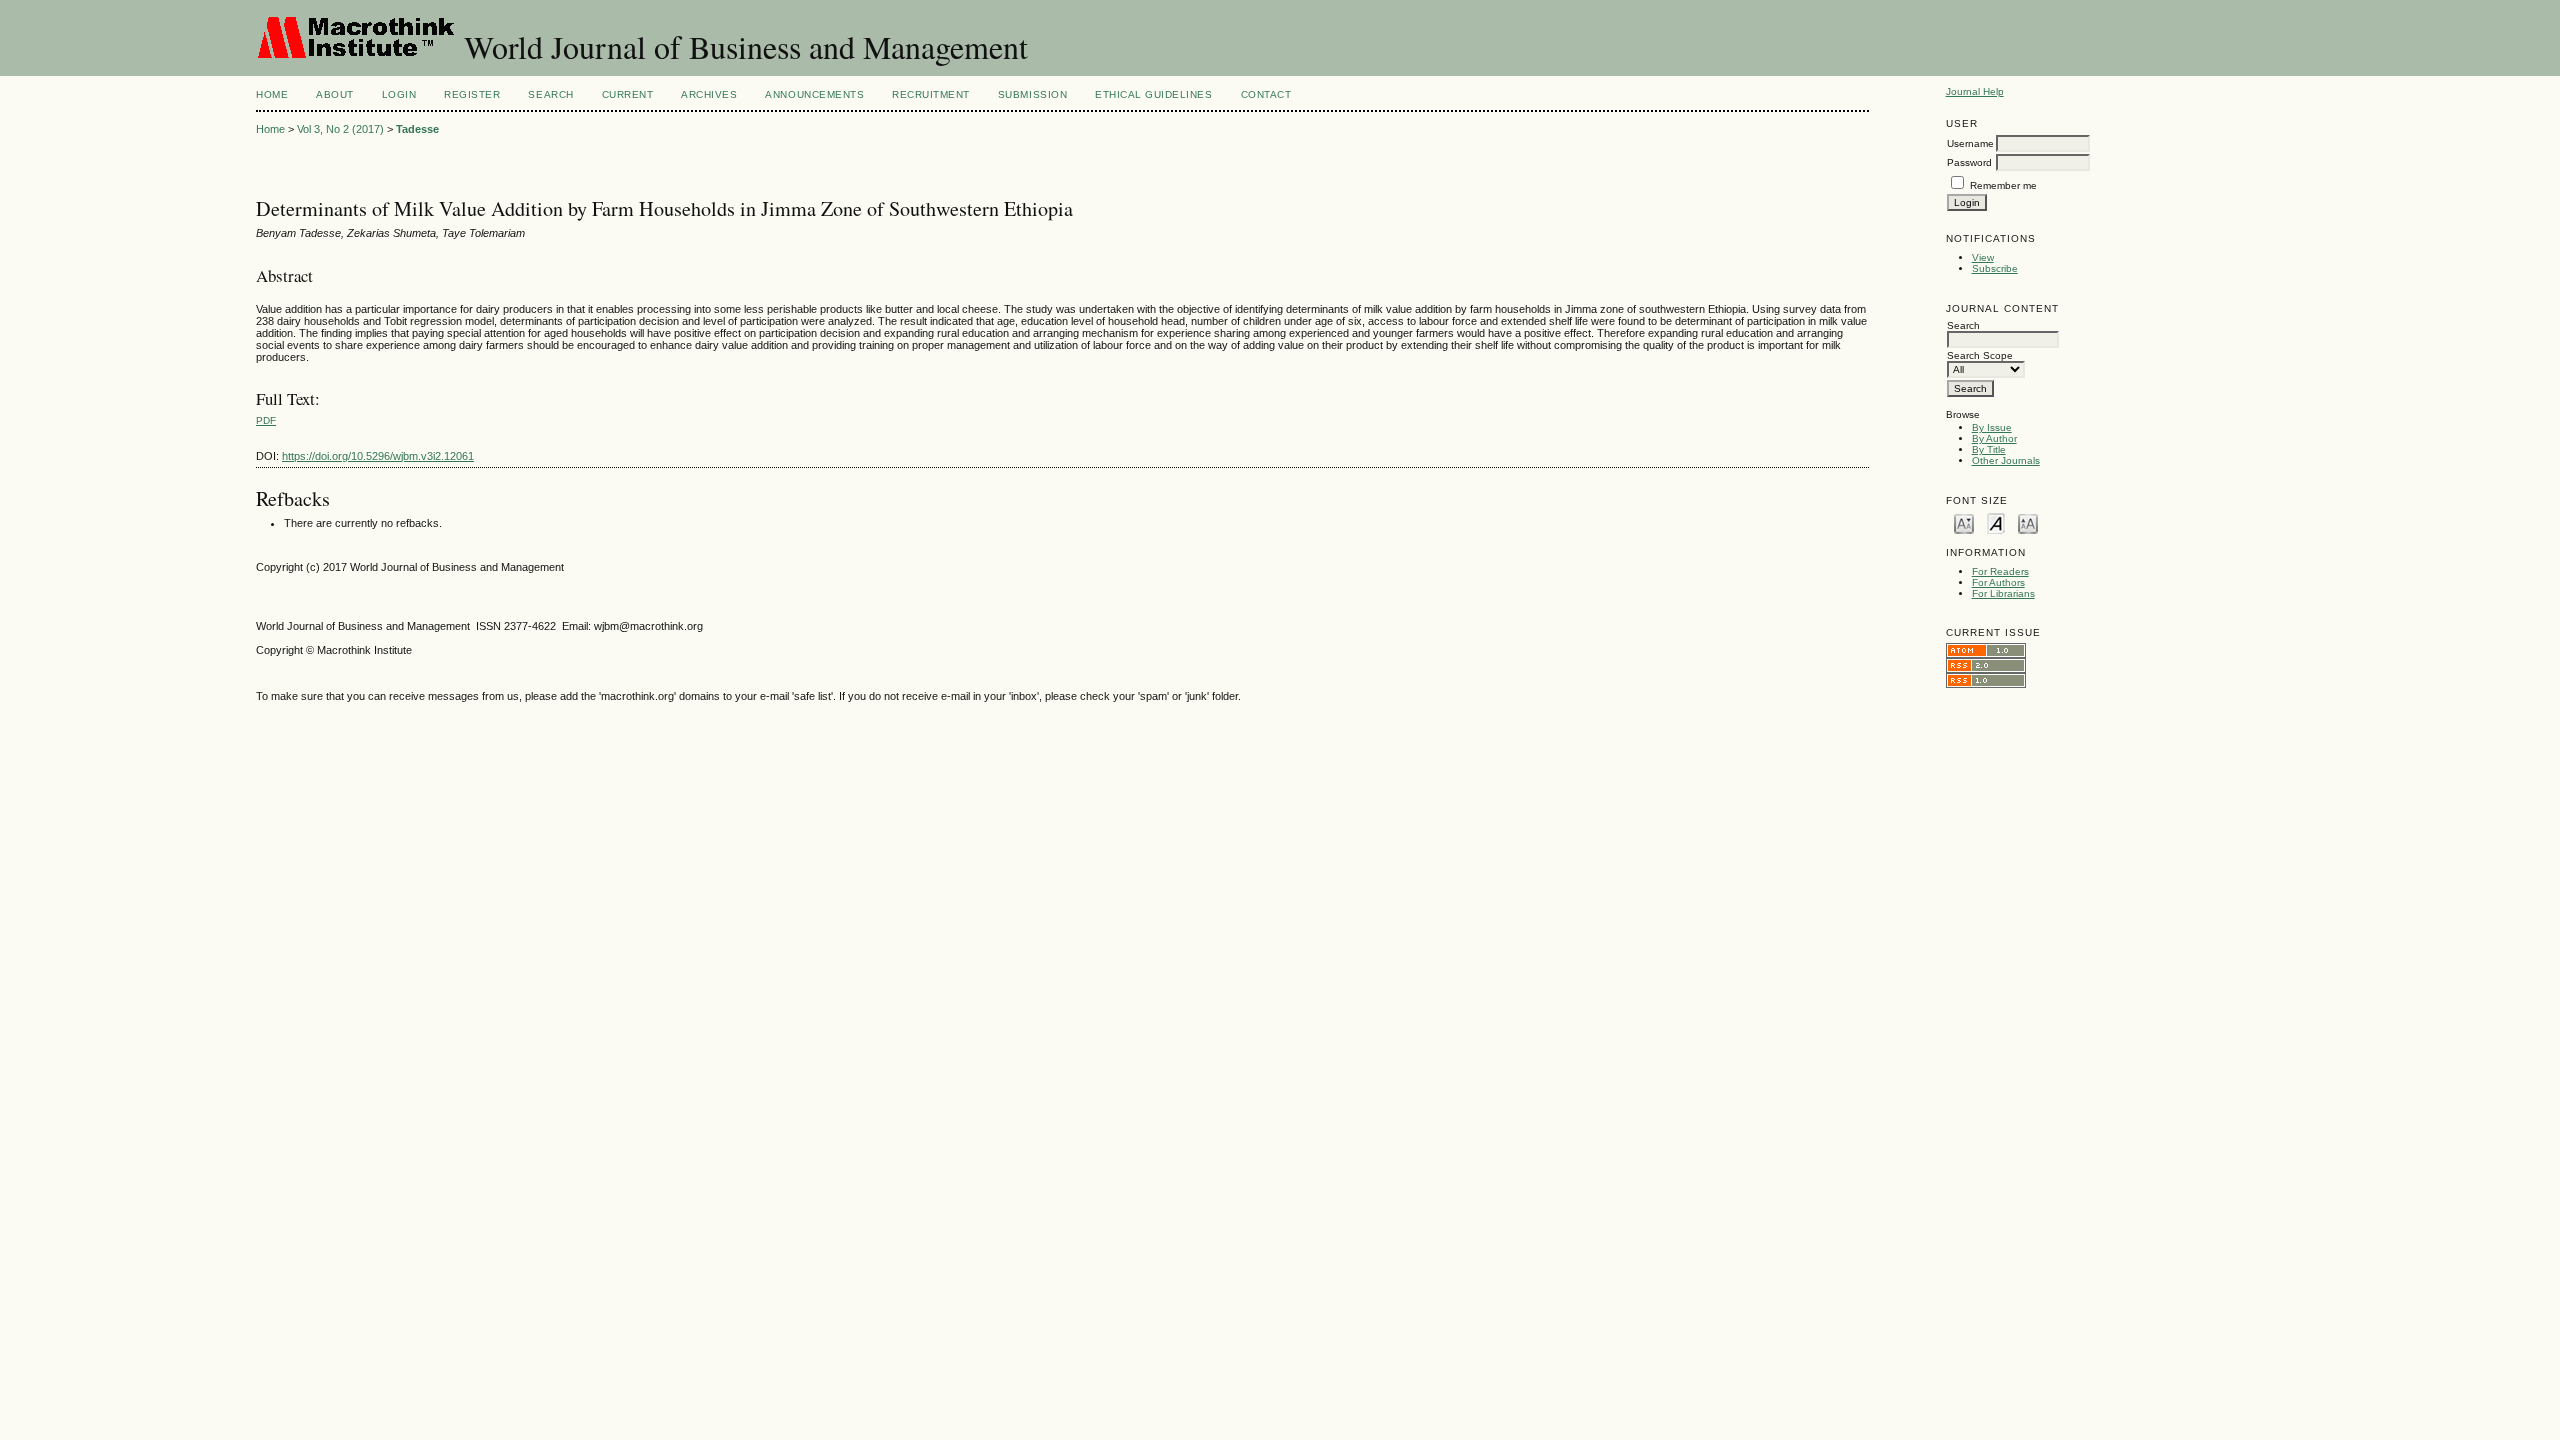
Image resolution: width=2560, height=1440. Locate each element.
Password (1969, 162)
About (335, 94)
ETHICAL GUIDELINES (1153, 94)
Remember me (2003, 185)
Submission (1032, 94)
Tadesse (417, 129)
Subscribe (1995, 268)
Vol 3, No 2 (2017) (340, 129)
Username (1970, 143)
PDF (266, 420)
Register (472, 94)
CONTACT (1266, 94)
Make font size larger (2028, 522)
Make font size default (1996, 522)
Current (628, 94)
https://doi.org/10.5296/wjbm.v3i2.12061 (378, 456)
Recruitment (931, 94)
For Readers (2000, 571)
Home (272, 94)
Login (399, 94)
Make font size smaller (1964, 522)
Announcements (814, 94)
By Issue (1992, 427)
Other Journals (2006, 460)
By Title (1989, 449)
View (1983, 257)
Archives (709, 94)
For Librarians (2003, 593)
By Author (1994, 438)
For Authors (1998, 582)
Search (550, 94)
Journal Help (1975, 91)
